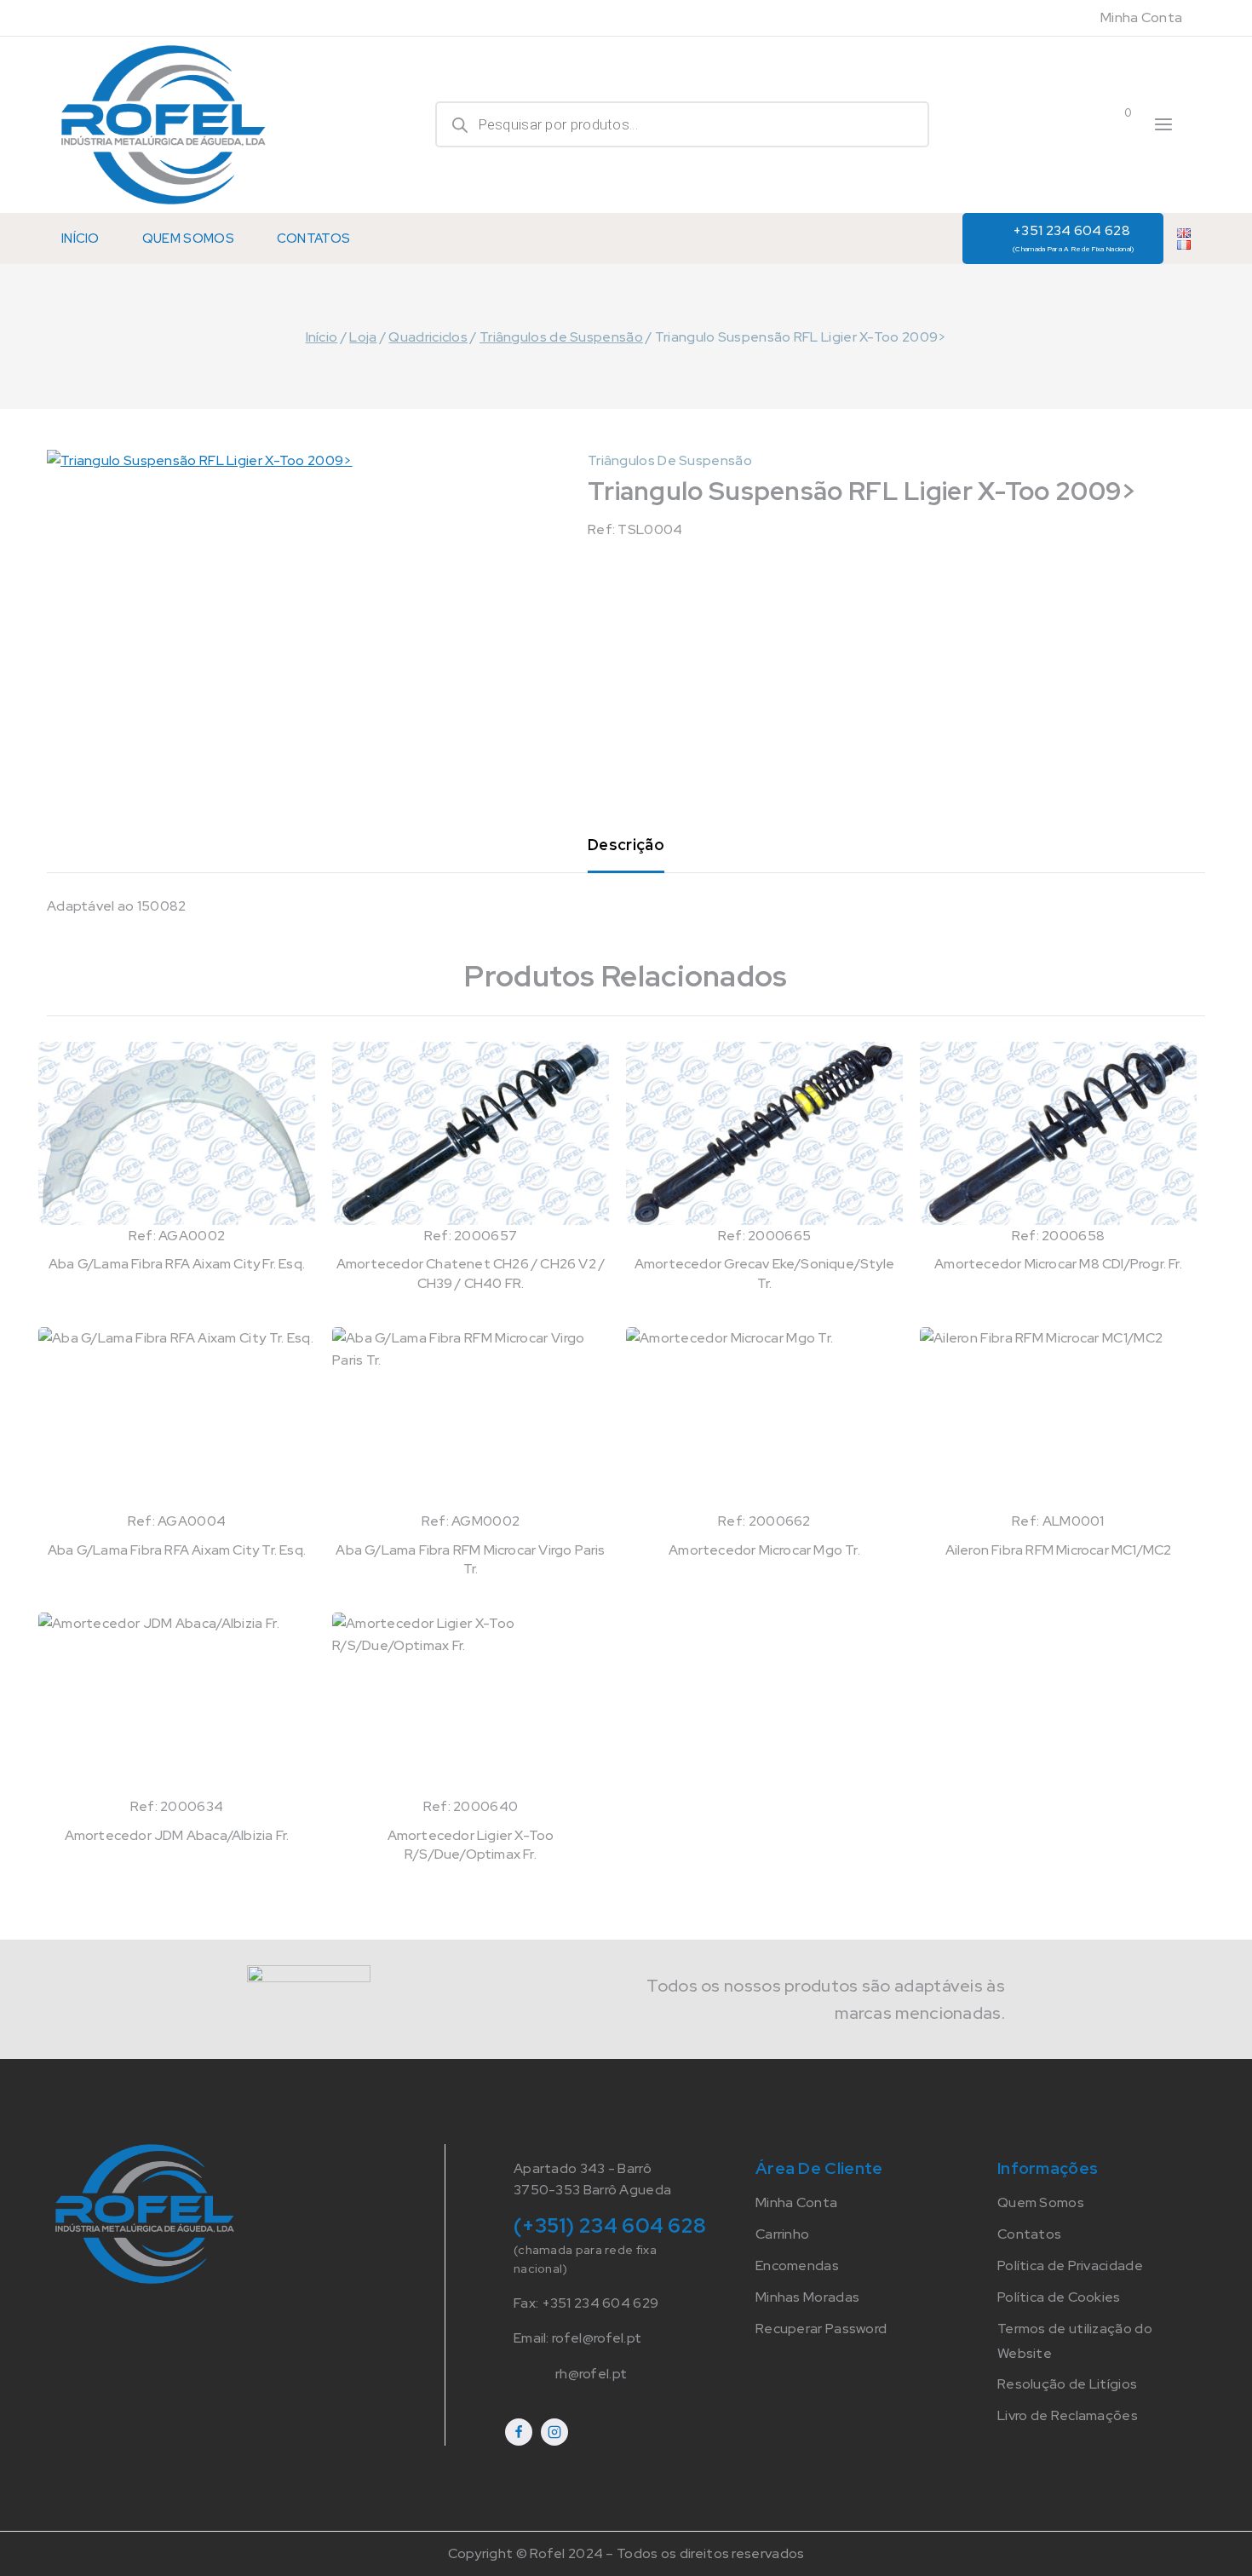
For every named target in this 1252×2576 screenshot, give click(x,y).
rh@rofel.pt (591, 2374)
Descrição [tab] (626, 845)
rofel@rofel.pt (597, 2338)
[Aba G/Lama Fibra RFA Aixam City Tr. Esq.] (177, 1419)
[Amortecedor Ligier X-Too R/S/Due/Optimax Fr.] (471, 1704)
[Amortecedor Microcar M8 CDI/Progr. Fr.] (1058, 1133)
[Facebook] (519, 2432)
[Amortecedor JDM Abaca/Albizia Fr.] (177, 1704)
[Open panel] (1163, 124)
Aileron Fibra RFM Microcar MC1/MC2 (1059, 1550)
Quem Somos (188, 239)
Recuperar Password (821, 2329)
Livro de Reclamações (1068, 2415)
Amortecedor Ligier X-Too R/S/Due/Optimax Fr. (471, 1845)
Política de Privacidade (1070, 2265)
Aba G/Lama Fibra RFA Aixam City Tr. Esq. (177, 1550)
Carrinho (782, 2234)
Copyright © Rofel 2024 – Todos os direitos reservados (626, 2553)
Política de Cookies (1059, 2297)
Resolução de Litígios (1067, 2384)
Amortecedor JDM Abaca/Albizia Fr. (177, 1835)
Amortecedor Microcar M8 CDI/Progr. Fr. (1058, 1264)
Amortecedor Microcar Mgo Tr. (764, 1550)
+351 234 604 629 (600, 2303)
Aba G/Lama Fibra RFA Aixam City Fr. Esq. (177, 1264)
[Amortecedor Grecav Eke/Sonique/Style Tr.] (764, 1133)
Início (80, 239)
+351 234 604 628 (1074, 237)
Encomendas (797, 2265)
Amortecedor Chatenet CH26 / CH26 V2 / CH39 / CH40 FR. (471, 1273)
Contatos (313, 239)
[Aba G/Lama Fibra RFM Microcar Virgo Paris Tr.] (471, 1419)
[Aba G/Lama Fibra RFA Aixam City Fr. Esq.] (177, 1133)
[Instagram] (554, 2432)
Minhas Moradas (807, 2297)
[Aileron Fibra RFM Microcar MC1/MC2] (1058, 1419)
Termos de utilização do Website (1075, 2341)
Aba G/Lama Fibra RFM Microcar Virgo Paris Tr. (470, 1559)
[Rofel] (164, 125)
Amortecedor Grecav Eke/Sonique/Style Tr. (764, 1273)
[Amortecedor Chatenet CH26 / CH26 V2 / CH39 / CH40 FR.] (471, 1133)
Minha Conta (1141, 17)
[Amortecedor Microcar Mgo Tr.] (764, 1419)
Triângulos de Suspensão (670, 460)
